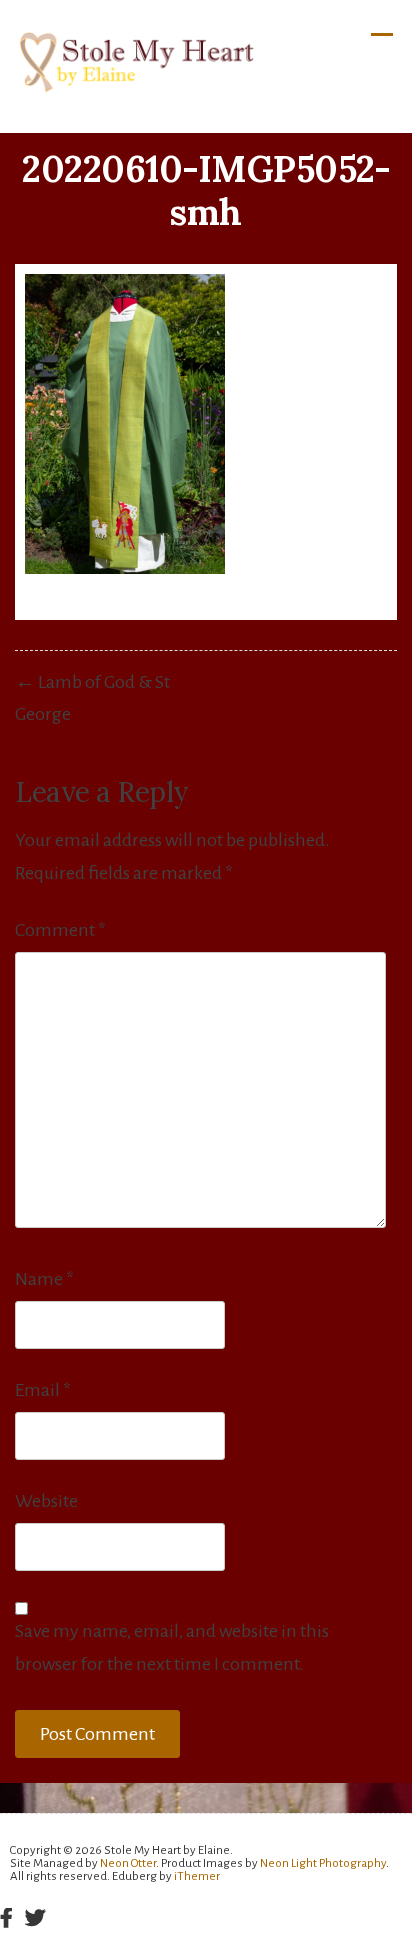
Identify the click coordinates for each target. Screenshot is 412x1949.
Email (43, 1390)
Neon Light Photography (323, 1863)
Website (46, 1501)
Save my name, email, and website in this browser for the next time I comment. (172, 1647)
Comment (60, 930)
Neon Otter (128, 1863)
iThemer (197, 1876)
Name (44, 1279)
